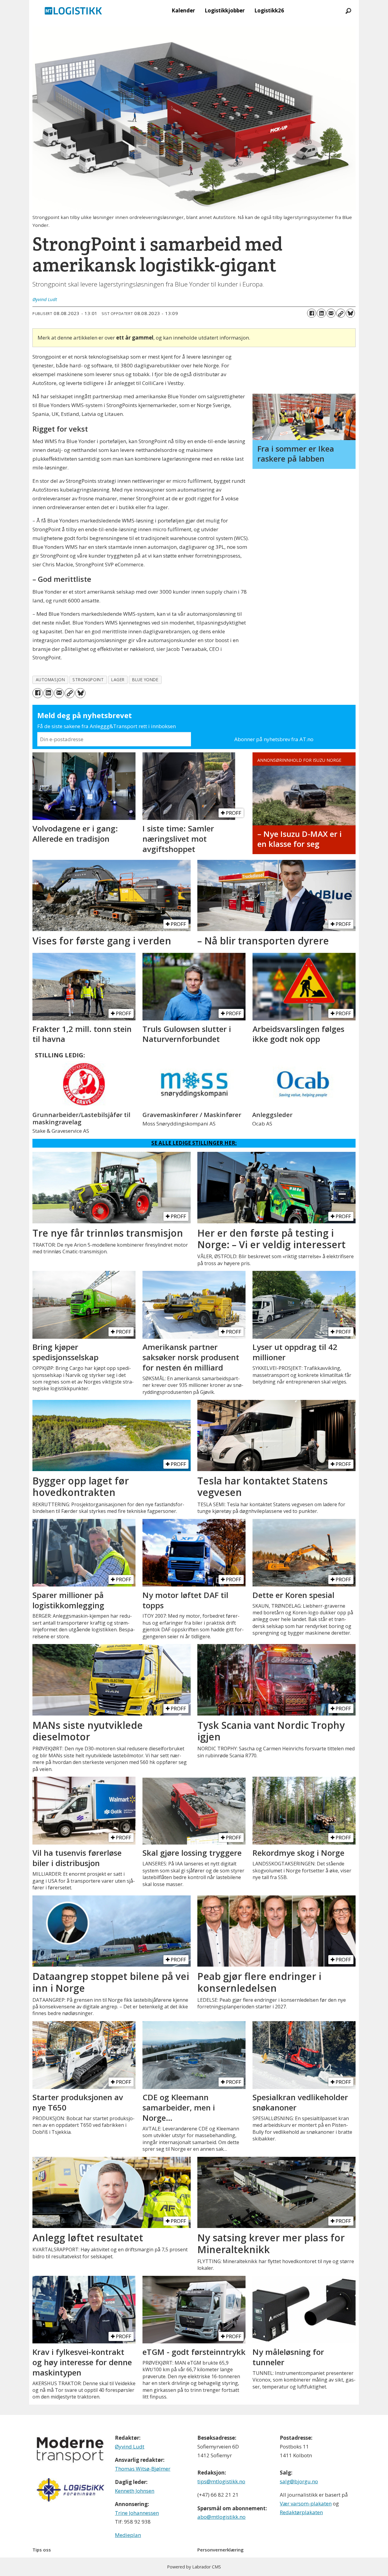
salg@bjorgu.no (299, 2481)
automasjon (50, 680)
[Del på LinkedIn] (321, 313)
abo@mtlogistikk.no (221, 2517)
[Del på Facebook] (312, 313)
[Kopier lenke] (341, 313)
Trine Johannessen (137, 2513)
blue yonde (145, 680)
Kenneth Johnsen (135, 2491)
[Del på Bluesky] (350, 313)
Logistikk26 (269, 10)
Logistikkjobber (225, 10)
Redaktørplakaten (301, 2512)
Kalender (183, 10)
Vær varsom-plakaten (306, 2503)
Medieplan (128, 2535)
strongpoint (88, 680)
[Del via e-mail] (331, 313)
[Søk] (348, 11)
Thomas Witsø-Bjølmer (143, 2469)
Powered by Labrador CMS (194, 2567)
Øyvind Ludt (130, 2447)
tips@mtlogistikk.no (221, 2481)
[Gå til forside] (73, 11)
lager (118, 680)
